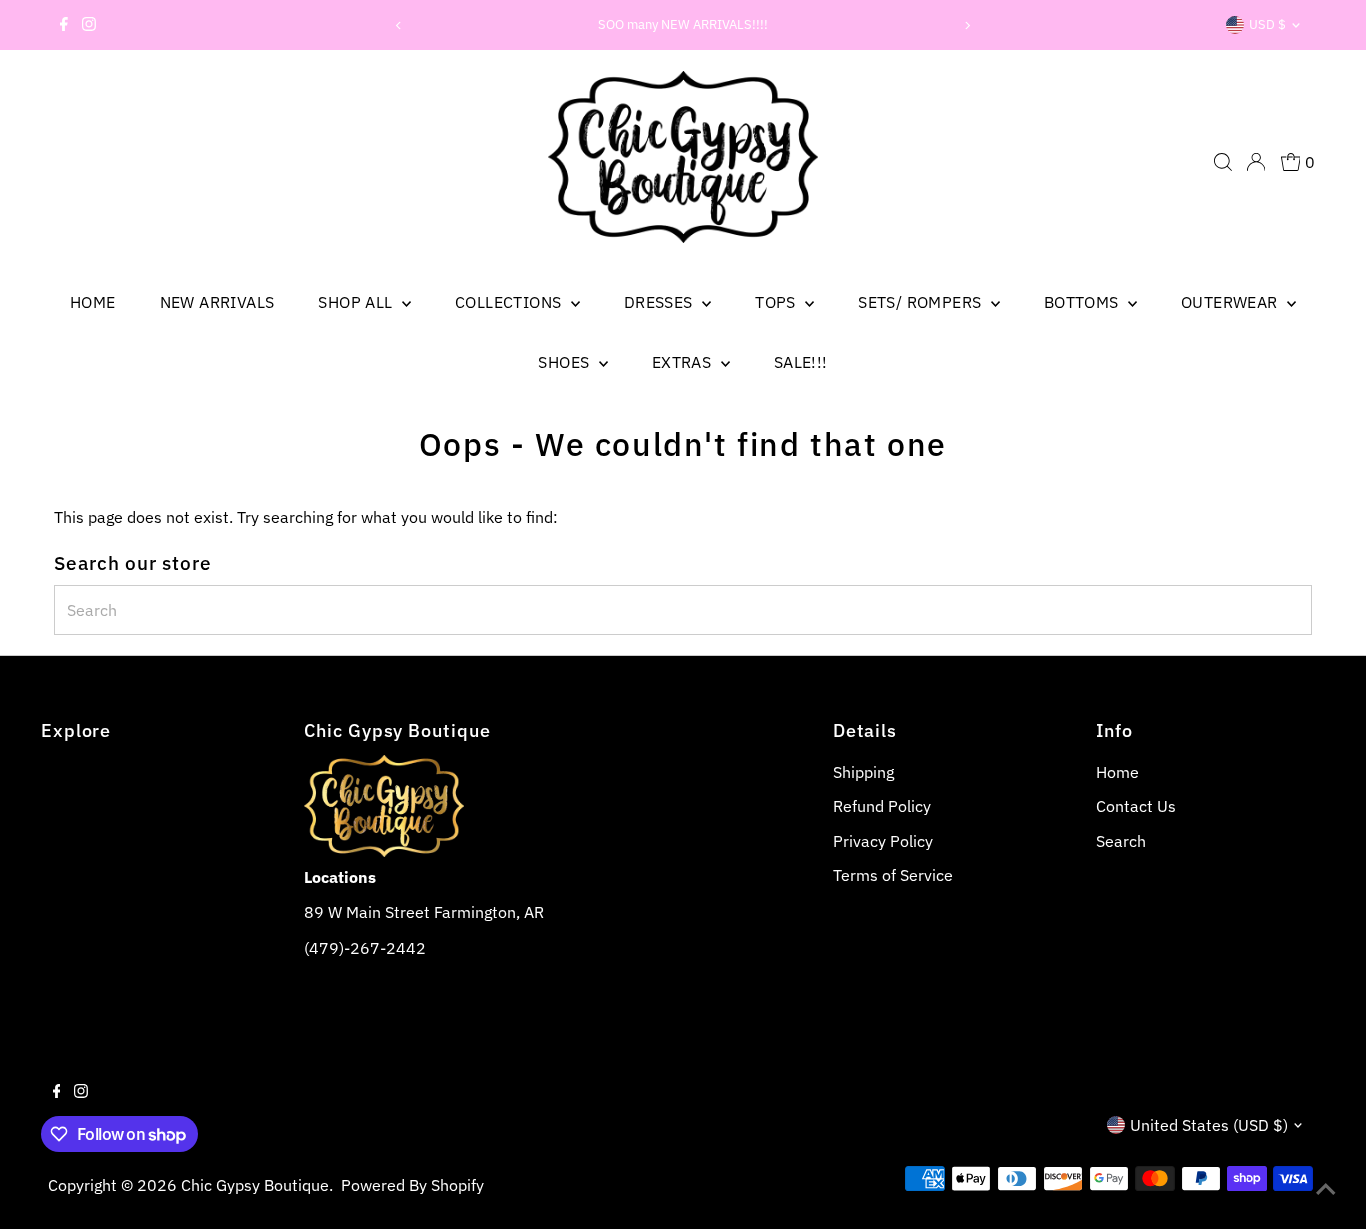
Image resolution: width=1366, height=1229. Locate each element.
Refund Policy (882, 806)
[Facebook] (64, 25)
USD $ (1267, 24)
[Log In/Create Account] (1256, 162)
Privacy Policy (883, 841)
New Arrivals (217, 302)
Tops (777, 302)
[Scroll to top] (1326, 1189)
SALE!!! (801, 362)
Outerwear (1231, 302)
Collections (510, 302)
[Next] (966, 25)
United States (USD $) (1209, 1125)
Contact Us (1136, 806)
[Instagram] (89, 25)
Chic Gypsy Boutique (255, 1185)
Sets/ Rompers (922, 302)
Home (93, 302)
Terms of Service (893, 875)
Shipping (863, 772)
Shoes (565, 362)
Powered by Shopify (412, 1185)
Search (1121, 841)
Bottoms (1083, 302)
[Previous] (399, 25)
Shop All (357, 302)
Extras (684, 362)
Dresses (660, 302)
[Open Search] (1223, 162)
